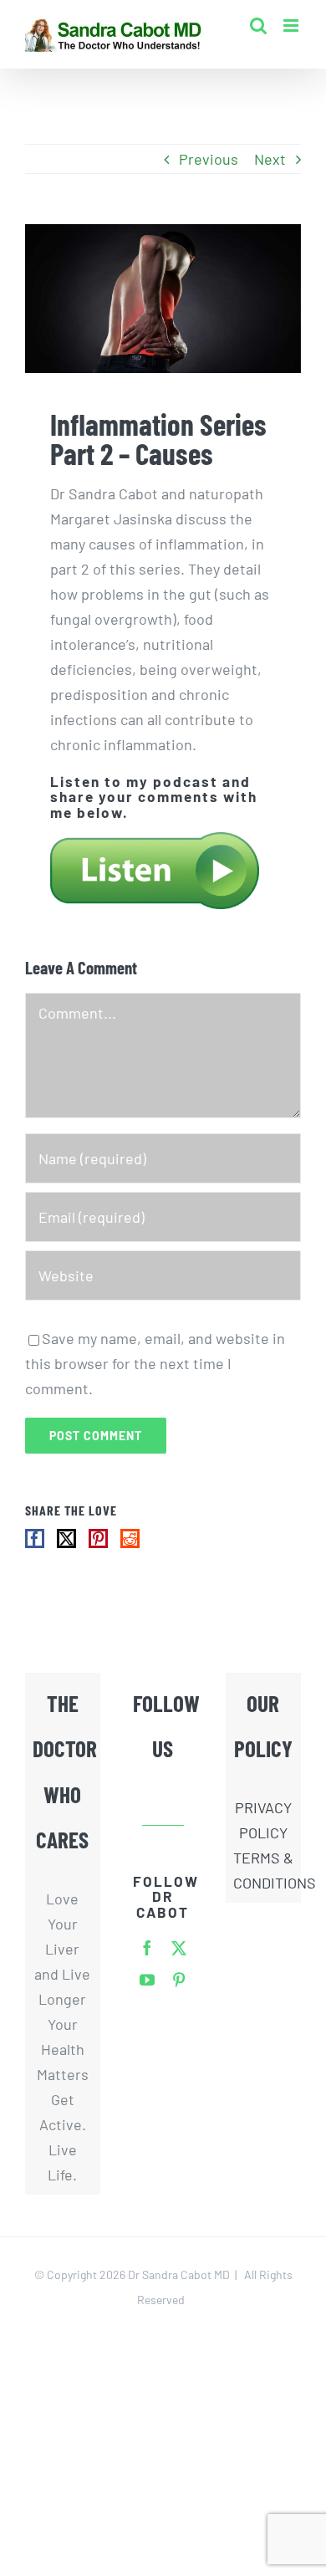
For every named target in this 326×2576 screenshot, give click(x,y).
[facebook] (147, 1948)
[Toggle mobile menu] (292, 26)
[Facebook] (35, 1538)
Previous (209, 159)
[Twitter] (66, 1538)
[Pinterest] (98, 1538)
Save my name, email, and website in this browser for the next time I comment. (155, 1363)
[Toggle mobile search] (258, 26)
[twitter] (179, 1948)
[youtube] (147, 1980)
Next (270, 159)
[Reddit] (130, 1538)
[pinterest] (179, 1980)
